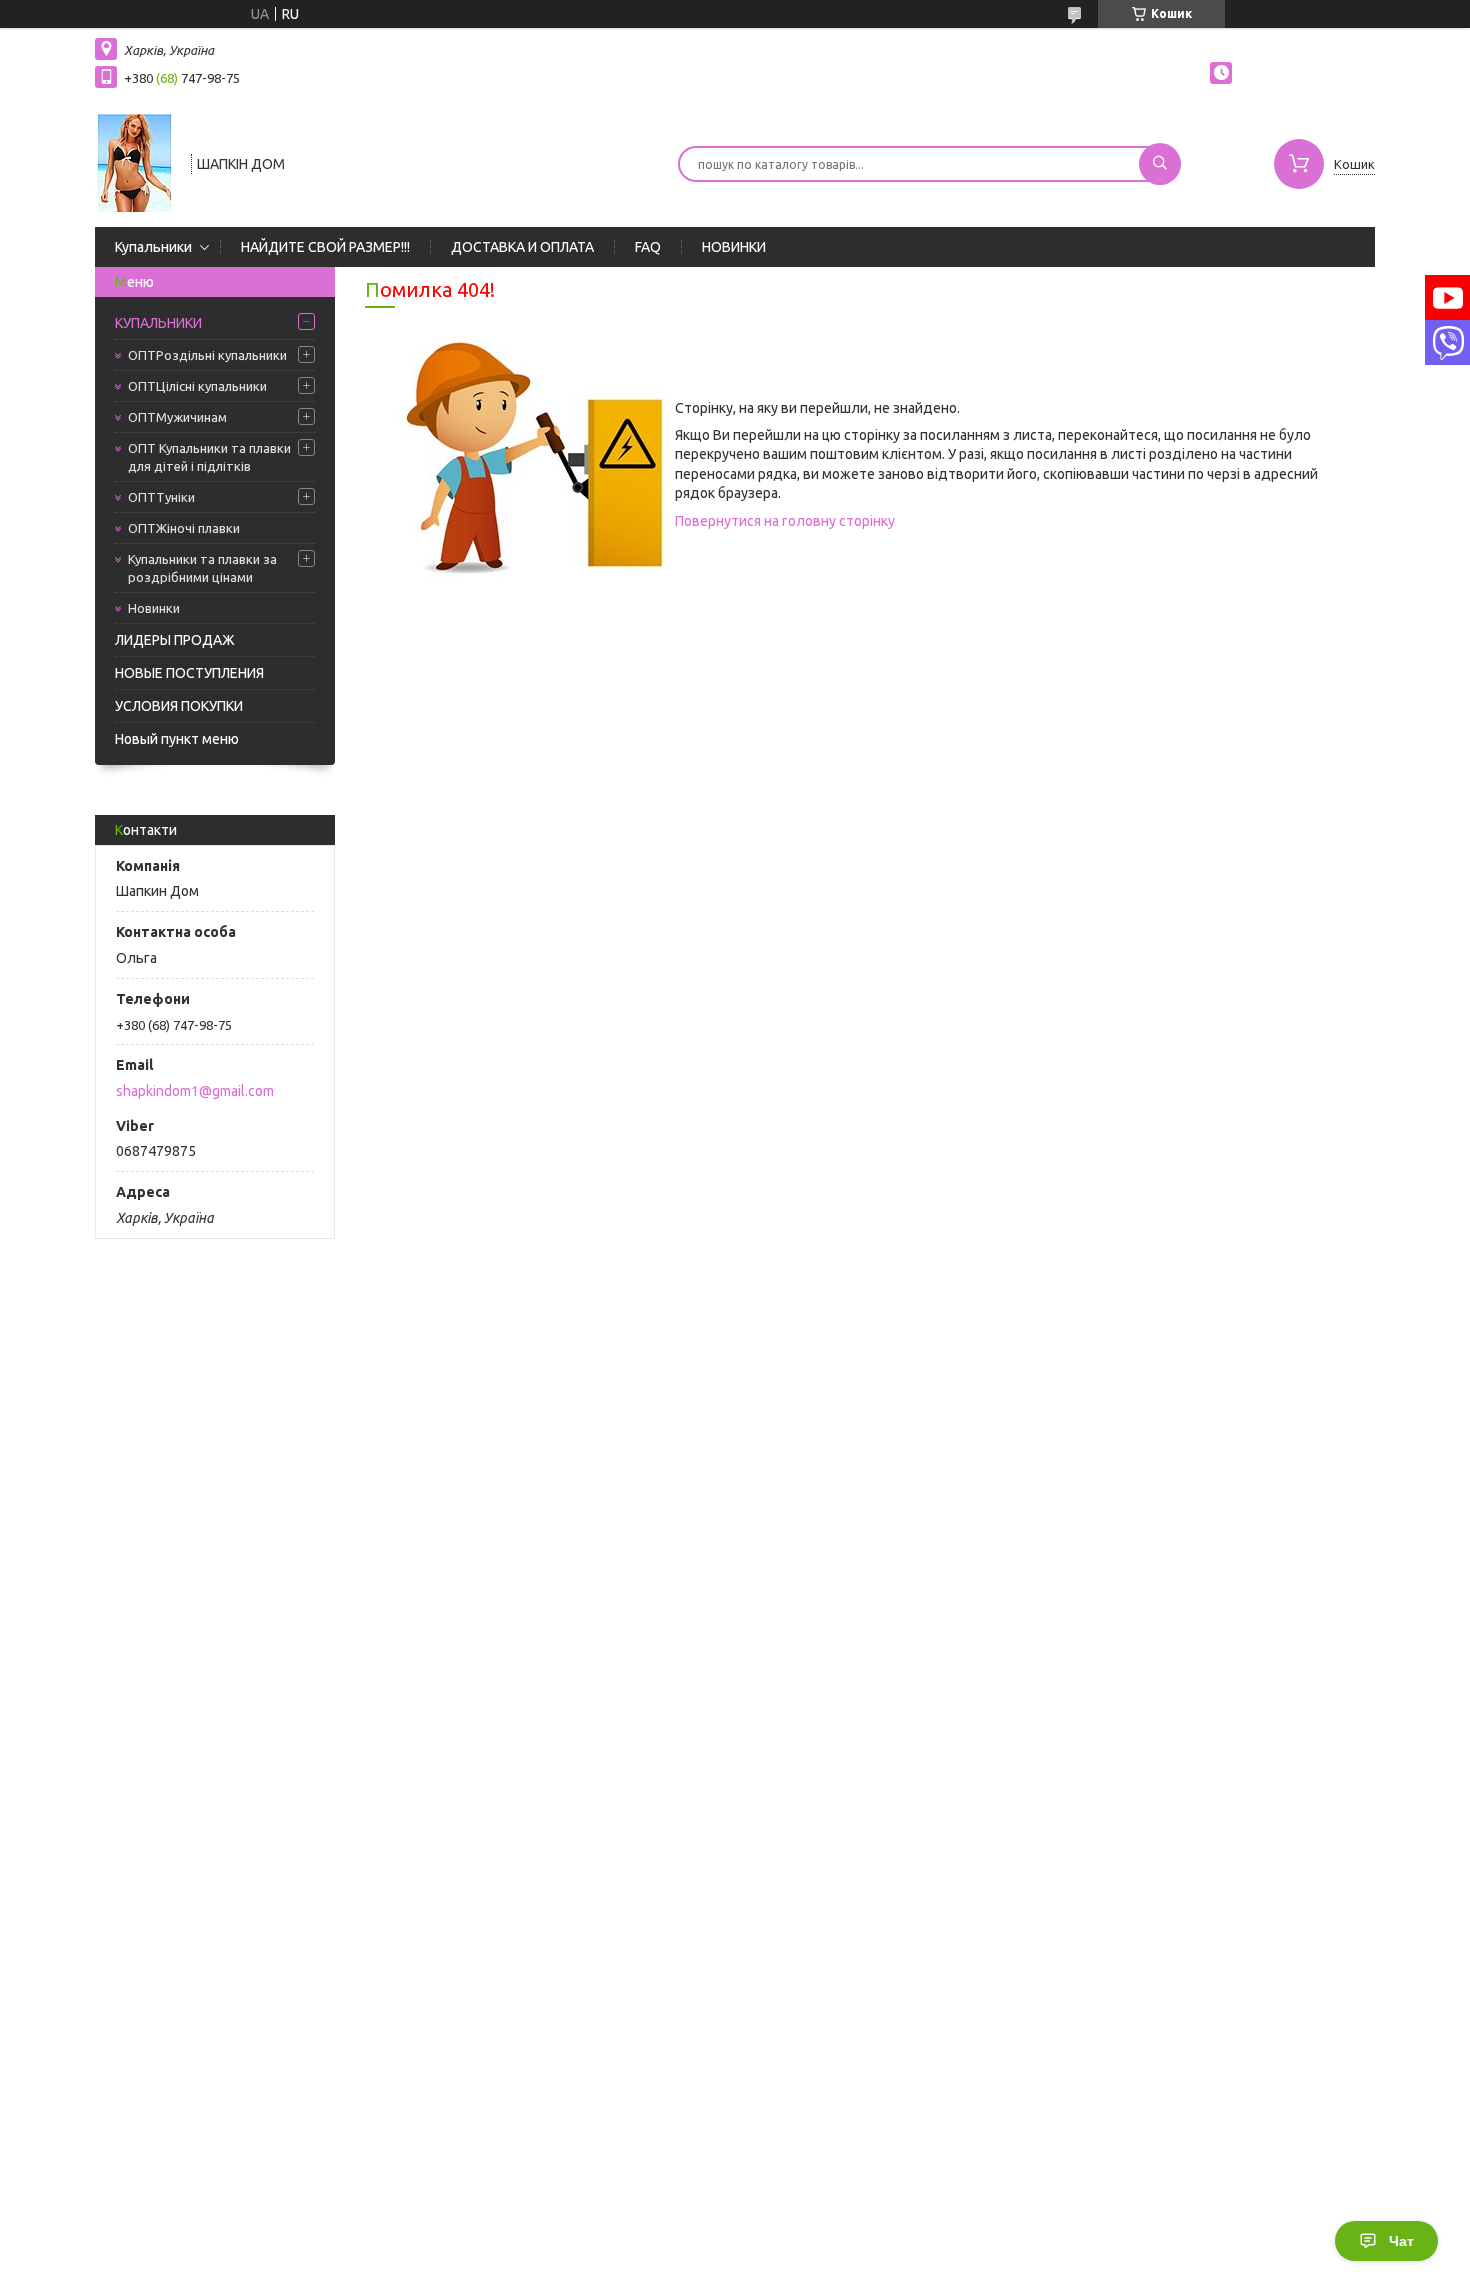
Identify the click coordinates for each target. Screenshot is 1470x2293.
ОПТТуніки (161, 497)
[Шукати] (1160, 164)
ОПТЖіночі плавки (184, 528)
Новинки (154, 608)
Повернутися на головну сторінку (785, 521)
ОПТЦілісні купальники (197, 386)
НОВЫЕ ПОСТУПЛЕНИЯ (189, 673)
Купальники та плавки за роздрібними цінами (202, 568)
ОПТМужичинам (177, 417)
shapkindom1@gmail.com (195, 1091)
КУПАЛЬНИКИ (158, 323)
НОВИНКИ (734, 247)
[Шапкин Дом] (134, 162)
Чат (1401, 2241)
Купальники (153, 247)
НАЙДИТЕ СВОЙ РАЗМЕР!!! (325, 247)
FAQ (648, 247)
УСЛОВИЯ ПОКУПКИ (179, 706)
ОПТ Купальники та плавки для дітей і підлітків (209, 457)
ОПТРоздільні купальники (207, 355)
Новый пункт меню (177, 739)
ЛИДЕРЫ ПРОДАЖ (175, 640)
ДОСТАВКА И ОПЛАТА (522, 247)
